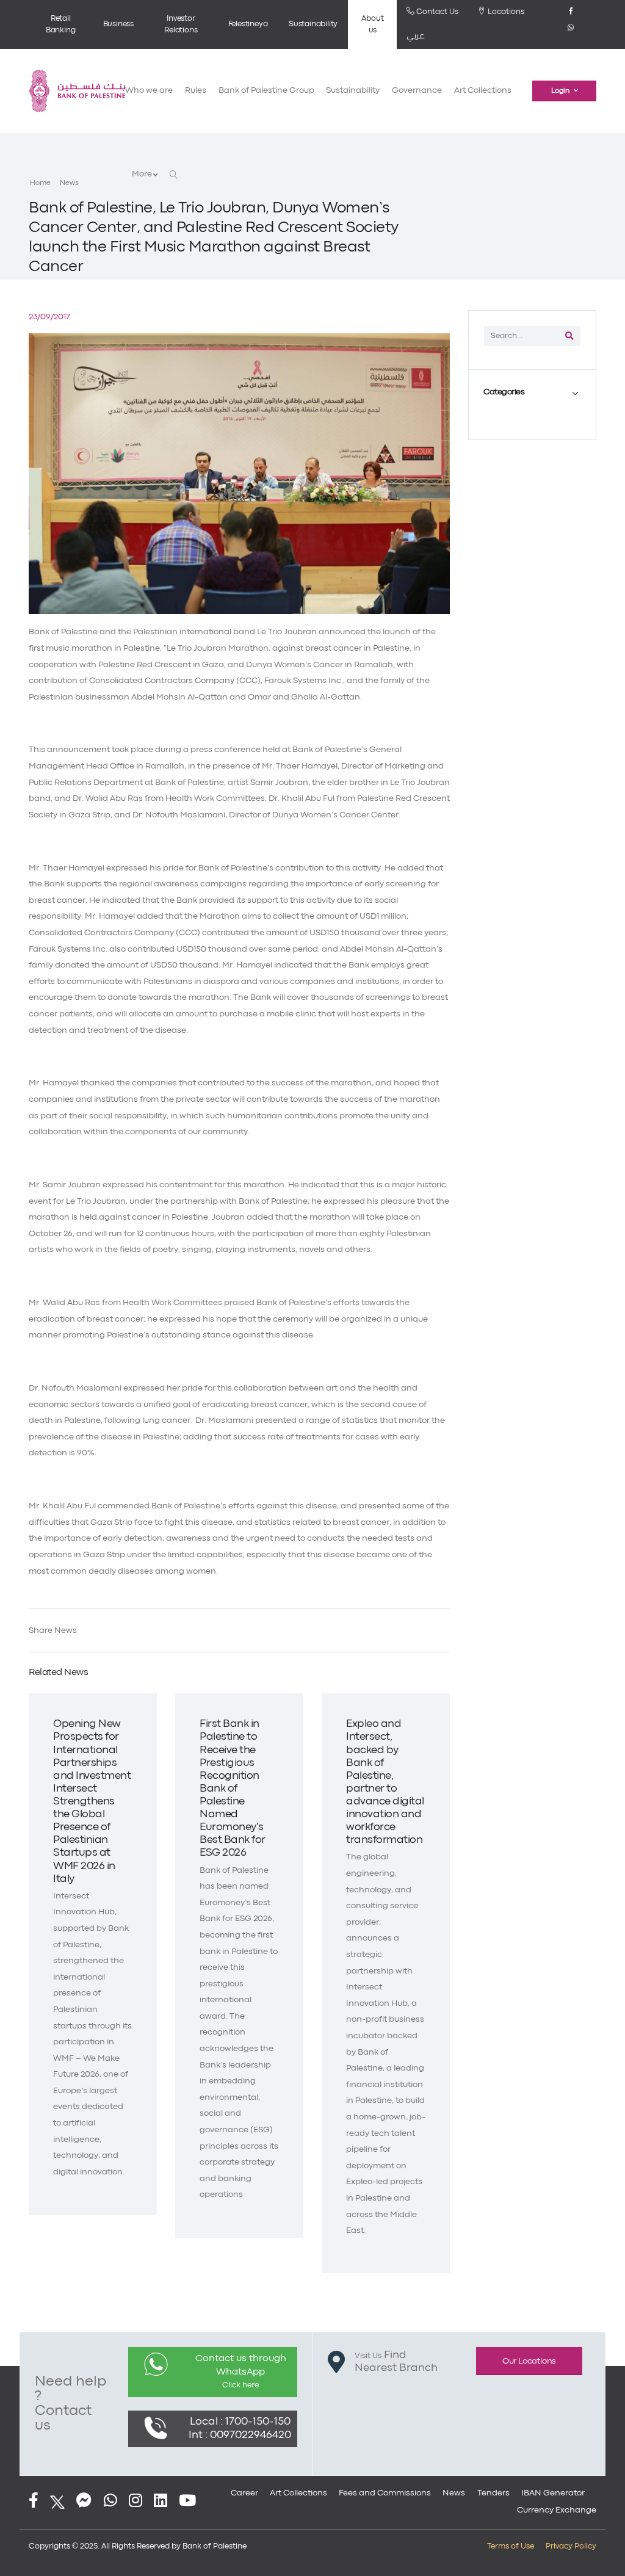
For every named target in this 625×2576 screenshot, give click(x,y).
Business (118, 24)
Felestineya (248, 24)
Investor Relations (181, 24)
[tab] (532, 393)
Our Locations (529, 2361)
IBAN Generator (553, 2493)
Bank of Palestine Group (266, 91)
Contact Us (436, 12)
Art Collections (483, 91)
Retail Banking (61, 24)
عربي (416, 36)
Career (244, 2493)
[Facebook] (571, 16)
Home (40, 183)
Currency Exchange (557, 2510)
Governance (417, 91)
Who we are (149, 91)
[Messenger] (84, 2502)
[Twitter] (57, 2502)
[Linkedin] (161, 2502)
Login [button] (560, 91)
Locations (505, 12)
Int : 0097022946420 (240, 2435)
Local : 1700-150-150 (240, 2422)
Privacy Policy (571, 2546)
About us (372, 24)
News (69, 183)
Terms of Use (511, 2546)
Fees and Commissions (385, 2493)
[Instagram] (135, 2502)
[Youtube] (187, 2502)
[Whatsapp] (571, 32)
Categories (504, 392)
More (143, 174)
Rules (196, 91)
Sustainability (313, 24)
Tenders (493, 2493)
